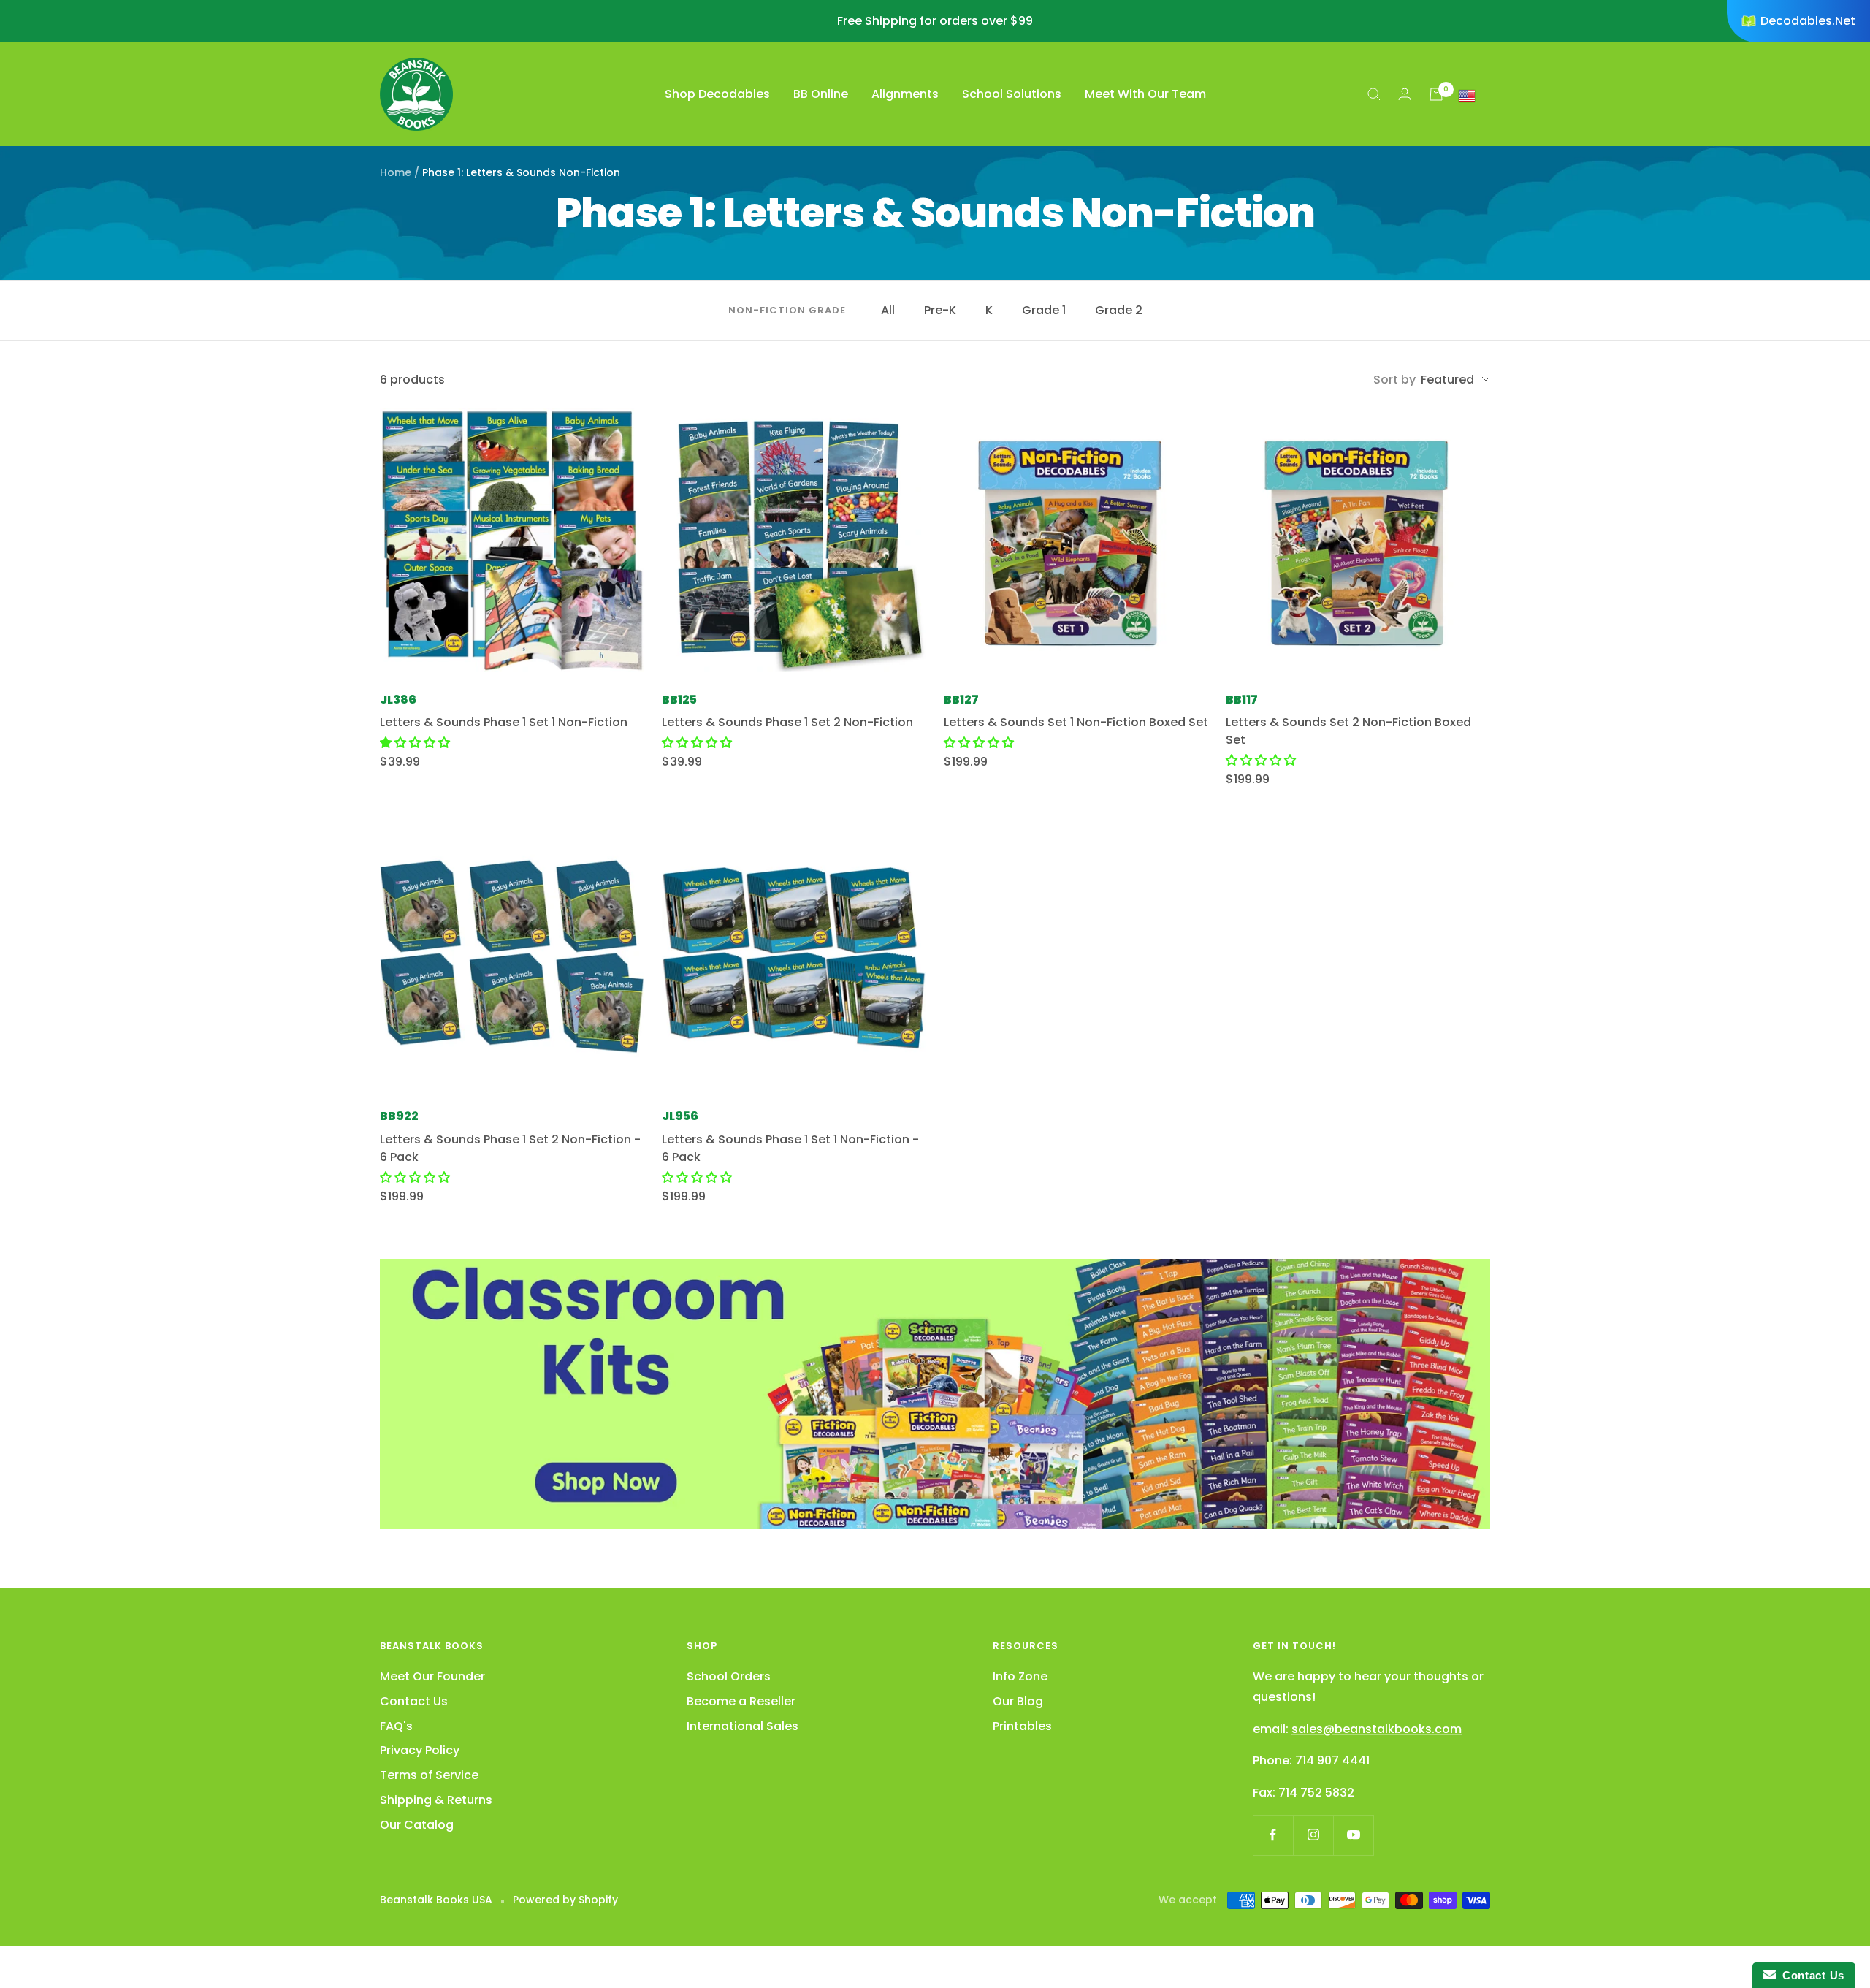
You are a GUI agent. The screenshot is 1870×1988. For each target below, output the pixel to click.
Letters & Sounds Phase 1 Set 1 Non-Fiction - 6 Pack (790, 1148)
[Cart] (1436, 94)
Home (396, 172)
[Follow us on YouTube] (1353, 1835)
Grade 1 (1044, 310)
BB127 (961, 700)
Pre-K (940, 310)
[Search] (1374, 94)
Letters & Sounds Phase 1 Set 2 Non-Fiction (787, 722)
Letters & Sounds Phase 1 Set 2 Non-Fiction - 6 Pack (510, 1148)
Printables (1022, 1726)
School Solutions (1012, 94)
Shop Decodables (717, 94)
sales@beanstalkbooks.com (1377, 1729)
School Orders (729, 1676)
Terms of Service (429, 1775)
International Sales (743, 1726)
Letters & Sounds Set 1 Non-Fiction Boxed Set (1076, 722)
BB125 (679, 700)
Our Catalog (417, 1825)
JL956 (680, 1116)
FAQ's (396, 1726)
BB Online (821, 94)
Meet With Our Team (1145, 94)
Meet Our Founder (432, 1676)
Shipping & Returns (436, 1800)
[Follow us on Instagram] (1313, 1835)
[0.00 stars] (697, 743)
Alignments (905, 94)
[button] (415, 743)
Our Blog (1018, 1701)
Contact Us (414, 1701)
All (888, 310)
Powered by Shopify (565, 1900)
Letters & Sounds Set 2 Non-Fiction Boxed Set (1348, 731)
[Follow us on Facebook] (1273, 1835)
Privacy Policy (420, 1750)
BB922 (399, 1116)
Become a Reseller (741, 1701)
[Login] (1405, 94)
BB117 (1242, 700)
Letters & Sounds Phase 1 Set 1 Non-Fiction (504, 722)
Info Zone (1020, 1676)
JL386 (398, 700)
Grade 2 (1119, 310)
